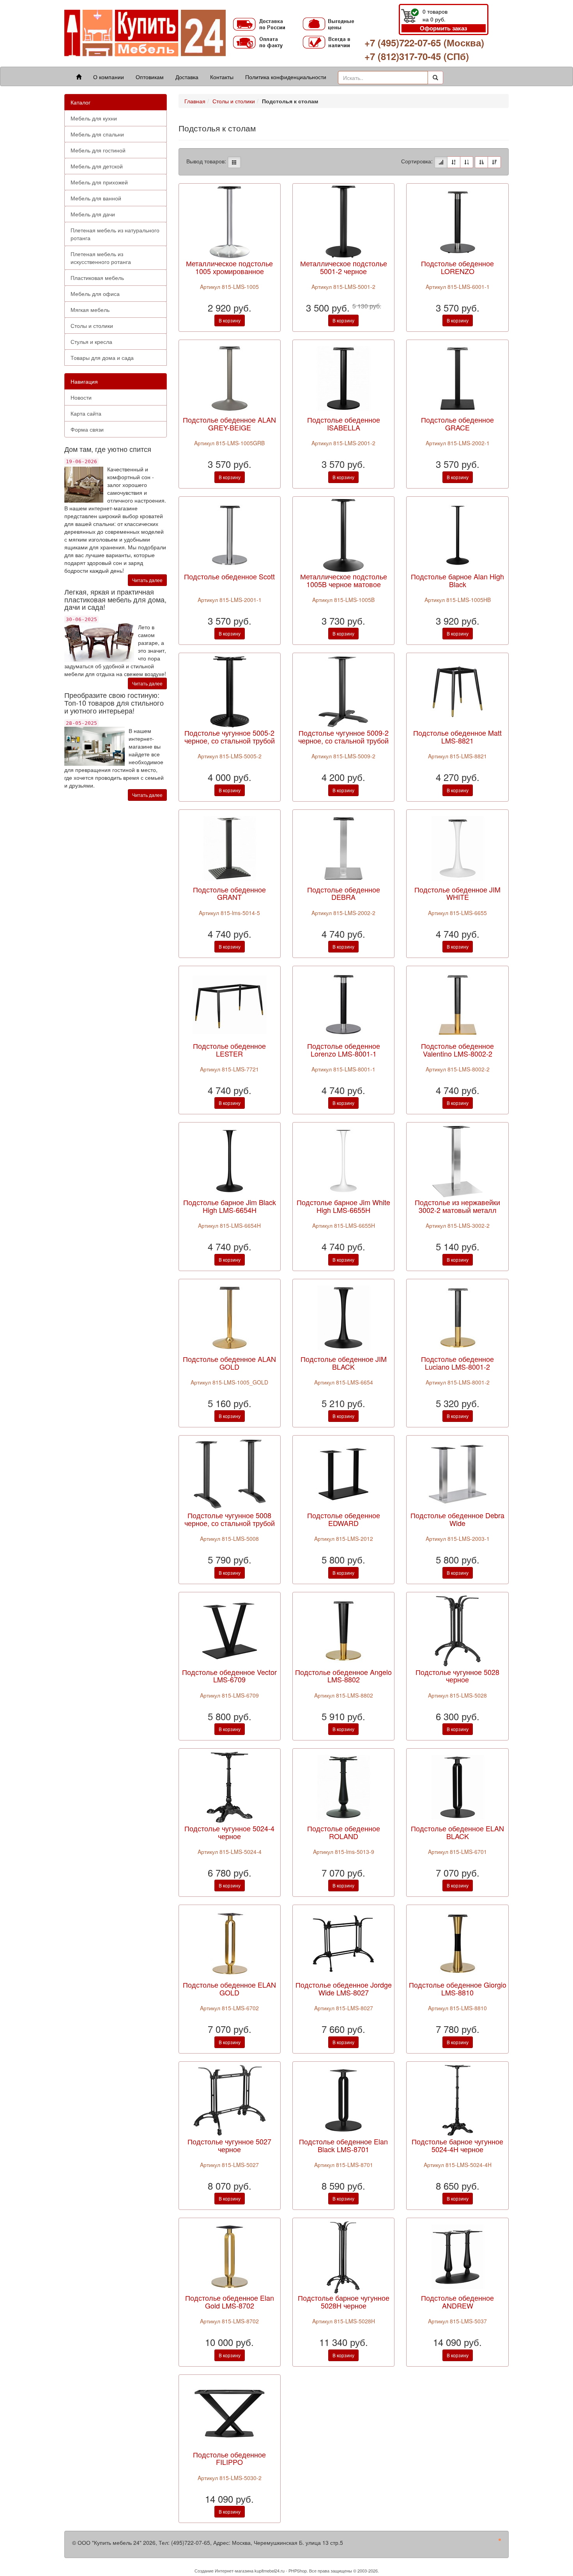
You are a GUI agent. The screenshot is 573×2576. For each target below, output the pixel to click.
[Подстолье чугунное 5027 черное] (230, 2099)
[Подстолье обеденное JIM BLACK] (343, 1317)
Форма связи (87, 429)
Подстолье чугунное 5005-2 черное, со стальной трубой (230, 737)
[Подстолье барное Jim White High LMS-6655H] (343, 1160)
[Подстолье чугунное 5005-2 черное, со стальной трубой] (230, 691)
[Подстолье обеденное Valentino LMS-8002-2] (458, 1004)
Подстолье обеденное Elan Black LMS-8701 (343, 2145)
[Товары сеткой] (234, 162)
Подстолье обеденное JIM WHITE (457, 893)
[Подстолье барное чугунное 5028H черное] (343, 2256)
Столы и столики (92, 326)
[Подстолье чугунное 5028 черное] (458, 1630)
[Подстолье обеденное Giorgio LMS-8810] (458, 1943)
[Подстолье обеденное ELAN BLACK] (458, 1786)
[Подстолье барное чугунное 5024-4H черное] (458, 2099)
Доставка (187, 77)
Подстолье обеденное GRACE (457, 423)
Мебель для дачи (93, 214)
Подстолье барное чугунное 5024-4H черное (457, 2145)
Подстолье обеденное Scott (229, 576)
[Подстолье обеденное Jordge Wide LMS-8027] (343, 1943)
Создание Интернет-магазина (224, 2571)
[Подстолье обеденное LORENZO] (458, 221)
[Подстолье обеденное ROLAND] (343, 1786)
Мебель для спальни (97, 134)
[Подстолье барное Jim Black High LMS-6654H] (230, 1160)
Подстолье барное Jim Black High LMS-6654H (230, 1206)
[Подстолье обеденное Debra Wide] (458, 1473)
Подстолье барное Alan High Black (457, 580)
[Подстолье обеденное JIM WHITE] (458, 847)
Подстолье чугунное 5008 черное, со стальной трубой (230, 1519)
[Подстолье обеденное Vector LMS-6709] (230, 1630)
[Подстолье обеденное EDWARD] (343, 1473)
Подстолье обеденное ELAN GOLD (229, 1988)
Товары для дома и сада (102, 358)
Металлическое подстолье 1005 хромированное (229, 267)
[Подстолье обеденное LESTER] (230, 1004)
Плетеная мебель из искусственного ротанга (101, 258)
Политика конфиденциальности (286, 77)
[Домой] (79, 77)
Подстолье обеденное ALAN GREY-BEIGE (229, 423)
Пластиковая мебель (97, 278)
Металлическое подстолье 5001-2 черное (344, 267)
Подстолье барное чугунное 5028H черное (344, 2302)
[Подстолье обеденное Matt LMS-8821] (458, 691)
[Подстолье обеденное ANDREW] (458, 2256)
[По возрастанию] (481, 162)
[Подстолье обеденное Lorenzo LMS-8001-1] (343, 1004)
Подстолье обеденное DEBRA (344, 893)
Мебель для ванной (96, 198)
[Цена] (467, 162)
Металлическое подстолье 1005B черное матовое (344, 580)
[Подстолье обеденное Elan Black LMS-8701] (343, 2099)
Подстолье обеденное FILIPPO (229, 2458)
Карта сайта (86, 413)
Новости (81, 397)
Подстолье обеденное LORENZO (457, 267)
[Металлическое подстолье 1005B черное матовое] (343, 535)
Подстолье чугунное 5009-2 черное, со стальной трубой (343, 737)
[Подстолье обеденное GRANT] (230, 847)
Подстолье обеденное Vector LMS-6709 (229, 1676)
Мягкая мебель (90, 310)
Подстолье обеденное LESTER (229, 1050)
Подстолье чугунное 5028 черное (457, 1676)
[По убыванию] (494, 162)
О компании (109, 77)
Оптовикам (150, 77)
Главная (195, 101)
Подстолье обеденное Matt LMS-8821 (457, 737)
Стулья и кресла (91, 342)
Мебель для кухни (94, 118)
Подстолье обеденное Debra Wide (457, 1519)
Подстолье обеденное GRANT (229, 893)
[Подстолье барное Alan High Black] (458, 535)
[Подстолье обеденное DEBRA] (343, 847)
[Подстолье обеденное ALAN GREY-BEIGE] (230, 378)
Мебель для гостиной (98, 150)
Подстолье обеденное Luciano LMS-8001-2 (457, 1363)
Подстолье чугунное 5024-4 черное (229, 1832)
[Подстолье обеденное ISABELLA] (343, 378)
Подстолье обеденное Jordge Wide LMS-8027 (344, 1988)
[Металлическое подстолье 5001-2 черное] (343, 221)
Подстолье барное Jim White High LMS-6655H (343, 1206)
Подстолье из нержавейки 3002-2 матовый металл (457, 1206)
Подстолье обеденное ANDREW (457, 2302)
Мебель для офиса (95, 294)
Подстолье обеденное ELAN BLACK (457, 1832)
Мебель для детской (97, 166)
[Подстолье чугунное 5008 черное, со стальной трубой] (230, 1473)
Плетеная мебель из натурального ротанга (115, 234)
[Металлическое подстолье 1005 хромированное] (230, 221)
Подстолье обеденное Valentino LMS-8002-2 (457, 1050)
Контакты (222, 77)
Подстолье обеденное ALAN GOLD (229, 1363)
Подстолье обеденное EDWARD (344, 1519)
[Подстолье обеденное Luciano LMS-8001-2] (458, 1317)
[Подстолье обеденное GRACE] (458, 378)
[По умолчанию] (441, 162)
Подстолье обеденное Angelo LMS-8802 (343, 1676)
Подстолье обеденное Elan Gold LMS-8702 (230, 2302)
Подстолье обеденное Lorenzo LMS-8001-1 (344, 1050)
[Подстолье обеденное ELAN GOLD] (230, 1943)
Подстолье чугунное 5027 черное (229, 2145)
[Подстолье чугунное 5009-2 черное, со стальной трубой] (343, 691)
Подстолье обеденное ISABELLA (344, 423)
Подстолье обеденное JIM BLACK (344, 1363)
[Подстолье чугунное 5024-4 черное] (230, 1786)
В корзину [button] (230, 320)
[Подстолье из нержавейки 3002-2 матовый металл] (458, 1160)
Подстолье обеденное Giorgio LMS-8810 (458, 1988)
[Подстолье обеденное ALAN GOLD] (230, 1317)
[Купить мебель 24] (145, 33)
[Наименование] (454, 162)
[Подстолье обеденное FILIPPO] (230, 2412)
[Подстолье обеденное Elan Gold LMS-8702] (230, 2256)
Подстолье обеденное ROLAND (344, 1832)
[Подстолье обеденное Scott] (230, 535)
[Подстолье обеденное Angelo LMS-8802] (343, 1630)
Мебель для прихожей (99, 182)
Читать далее (147, 580)
